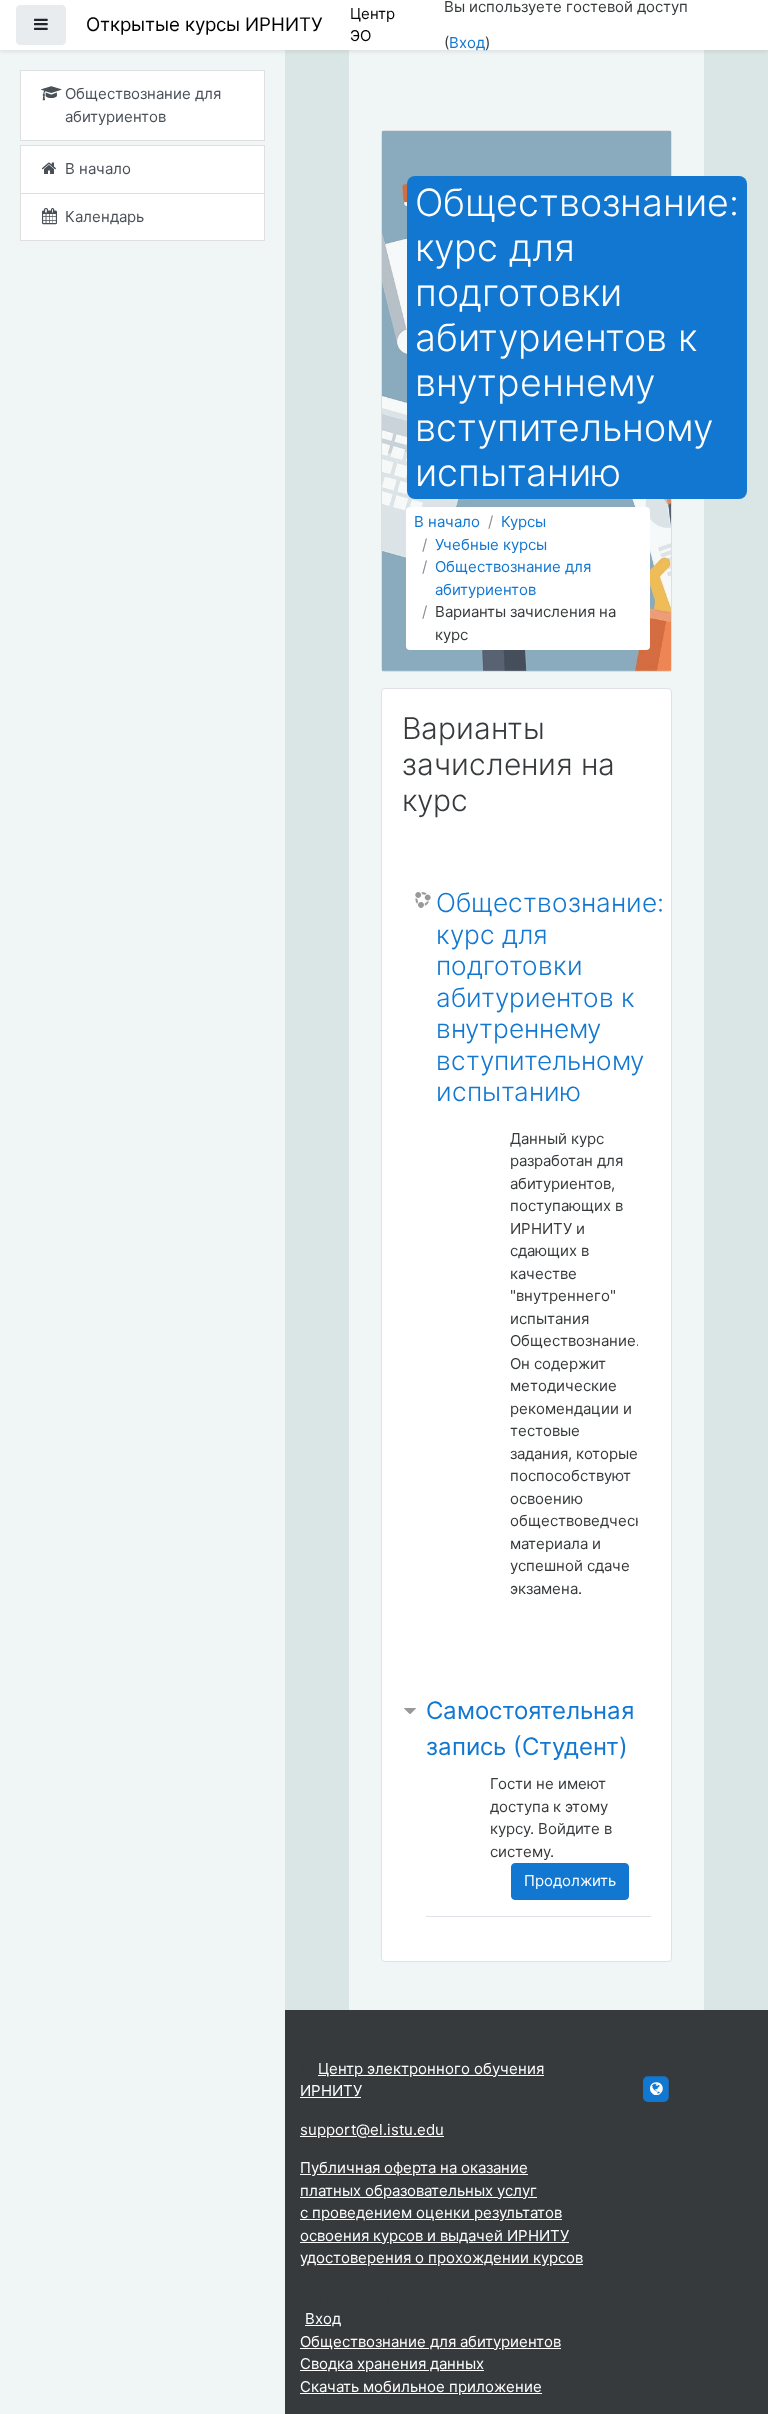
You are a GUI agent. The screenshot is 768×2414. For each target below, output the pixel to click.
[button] (723, 2316)
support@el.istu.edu (372, 2129)
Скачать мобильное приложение (421, 2386)
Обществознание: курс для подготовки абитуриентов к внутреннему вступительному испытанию (550, 997)
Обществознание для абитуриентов (513, 578)
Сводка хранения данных (392, 2363)
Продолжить (570, 1880)
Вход (467, 42)
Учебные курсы (491, 544)
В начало (447, 521)
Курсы (523, 521)
